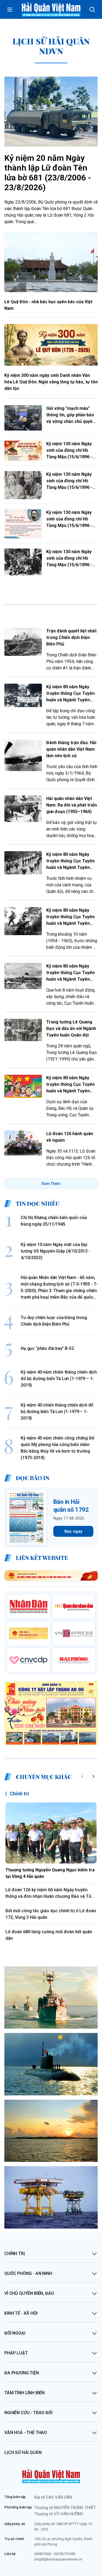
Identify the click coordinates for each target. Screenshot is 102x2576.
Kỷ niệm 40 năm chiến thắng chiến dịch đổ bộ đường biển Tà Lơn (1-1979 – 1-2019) (59, 1379)
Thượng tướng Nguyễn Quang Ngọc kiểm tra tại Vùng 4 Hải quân (50, 1873)
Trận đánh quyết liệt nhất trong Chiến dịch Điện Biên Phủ (71, 637)
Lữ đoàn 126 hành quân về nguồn (70, 1137)
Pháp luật (16, 2353)
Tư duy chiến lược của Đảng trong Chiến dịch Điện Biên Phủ (54, 1321)
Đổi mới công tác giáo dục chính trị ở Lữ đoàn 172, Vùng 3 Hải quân (51, 1914)
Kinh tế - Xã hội (21, 2313)
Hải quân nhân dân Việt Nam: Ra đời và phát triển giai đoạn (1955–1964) (72, 805)
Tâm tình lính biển (24, 2393)
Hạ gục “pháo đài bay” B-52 (47, 1348)
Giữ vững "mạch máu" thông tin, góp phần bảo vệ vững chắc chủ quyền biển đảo (71, 415)
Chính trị (19, 1794)
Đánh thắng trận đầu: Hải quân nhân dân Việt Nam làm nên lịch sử (71, 749)
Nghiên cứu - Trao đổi (28, 2413)
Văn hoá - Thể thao (26, 2433)
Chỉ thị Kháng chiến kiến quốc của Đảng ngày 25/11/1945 (54, 1221)
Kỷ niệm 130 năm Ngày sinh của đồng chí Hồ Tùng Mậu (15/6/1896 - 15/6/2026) (69, 451)
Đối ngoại (15, 2333)
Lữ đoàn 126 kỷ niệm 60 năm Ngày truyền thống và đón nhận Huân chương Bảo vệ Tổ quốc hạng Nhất (48, 1893)
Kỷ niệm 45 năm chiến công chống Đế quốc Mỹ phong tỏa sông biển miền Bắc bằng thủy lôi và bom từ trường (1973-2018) (58, 1448)
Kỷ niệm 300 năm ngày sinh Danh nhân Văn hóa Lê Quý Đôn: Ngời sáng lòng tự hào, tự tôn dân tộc (51, 382)
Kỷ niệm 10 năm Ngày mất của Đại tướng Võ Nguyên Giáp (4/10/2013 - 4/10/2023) (55, 1251)
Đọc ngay (73, 1531)
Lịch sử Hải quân (23, 2452)
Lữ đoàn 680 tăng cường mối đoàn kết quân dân (49, 1935)
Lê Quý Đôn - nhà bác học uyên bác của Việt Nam (48, 305)
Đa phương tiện (22, 2373)
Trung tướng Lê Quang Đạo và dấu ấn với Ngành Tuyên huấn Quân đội (71, 1028)
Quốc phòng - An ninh (28, 2273)
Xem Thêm (51, 1184)
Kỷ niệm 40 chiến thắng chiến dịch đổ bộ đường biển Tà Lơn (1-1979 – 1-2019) (57, 1412)
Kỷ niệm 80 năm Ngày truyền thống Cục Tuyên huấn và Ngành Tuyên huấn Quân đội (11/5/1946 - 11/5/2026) (70, 694)
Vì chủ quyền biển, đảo (29, 2293)
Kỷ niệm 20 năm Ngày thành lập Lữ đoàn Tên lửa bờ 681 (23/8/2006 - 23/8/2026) (48, 173)
